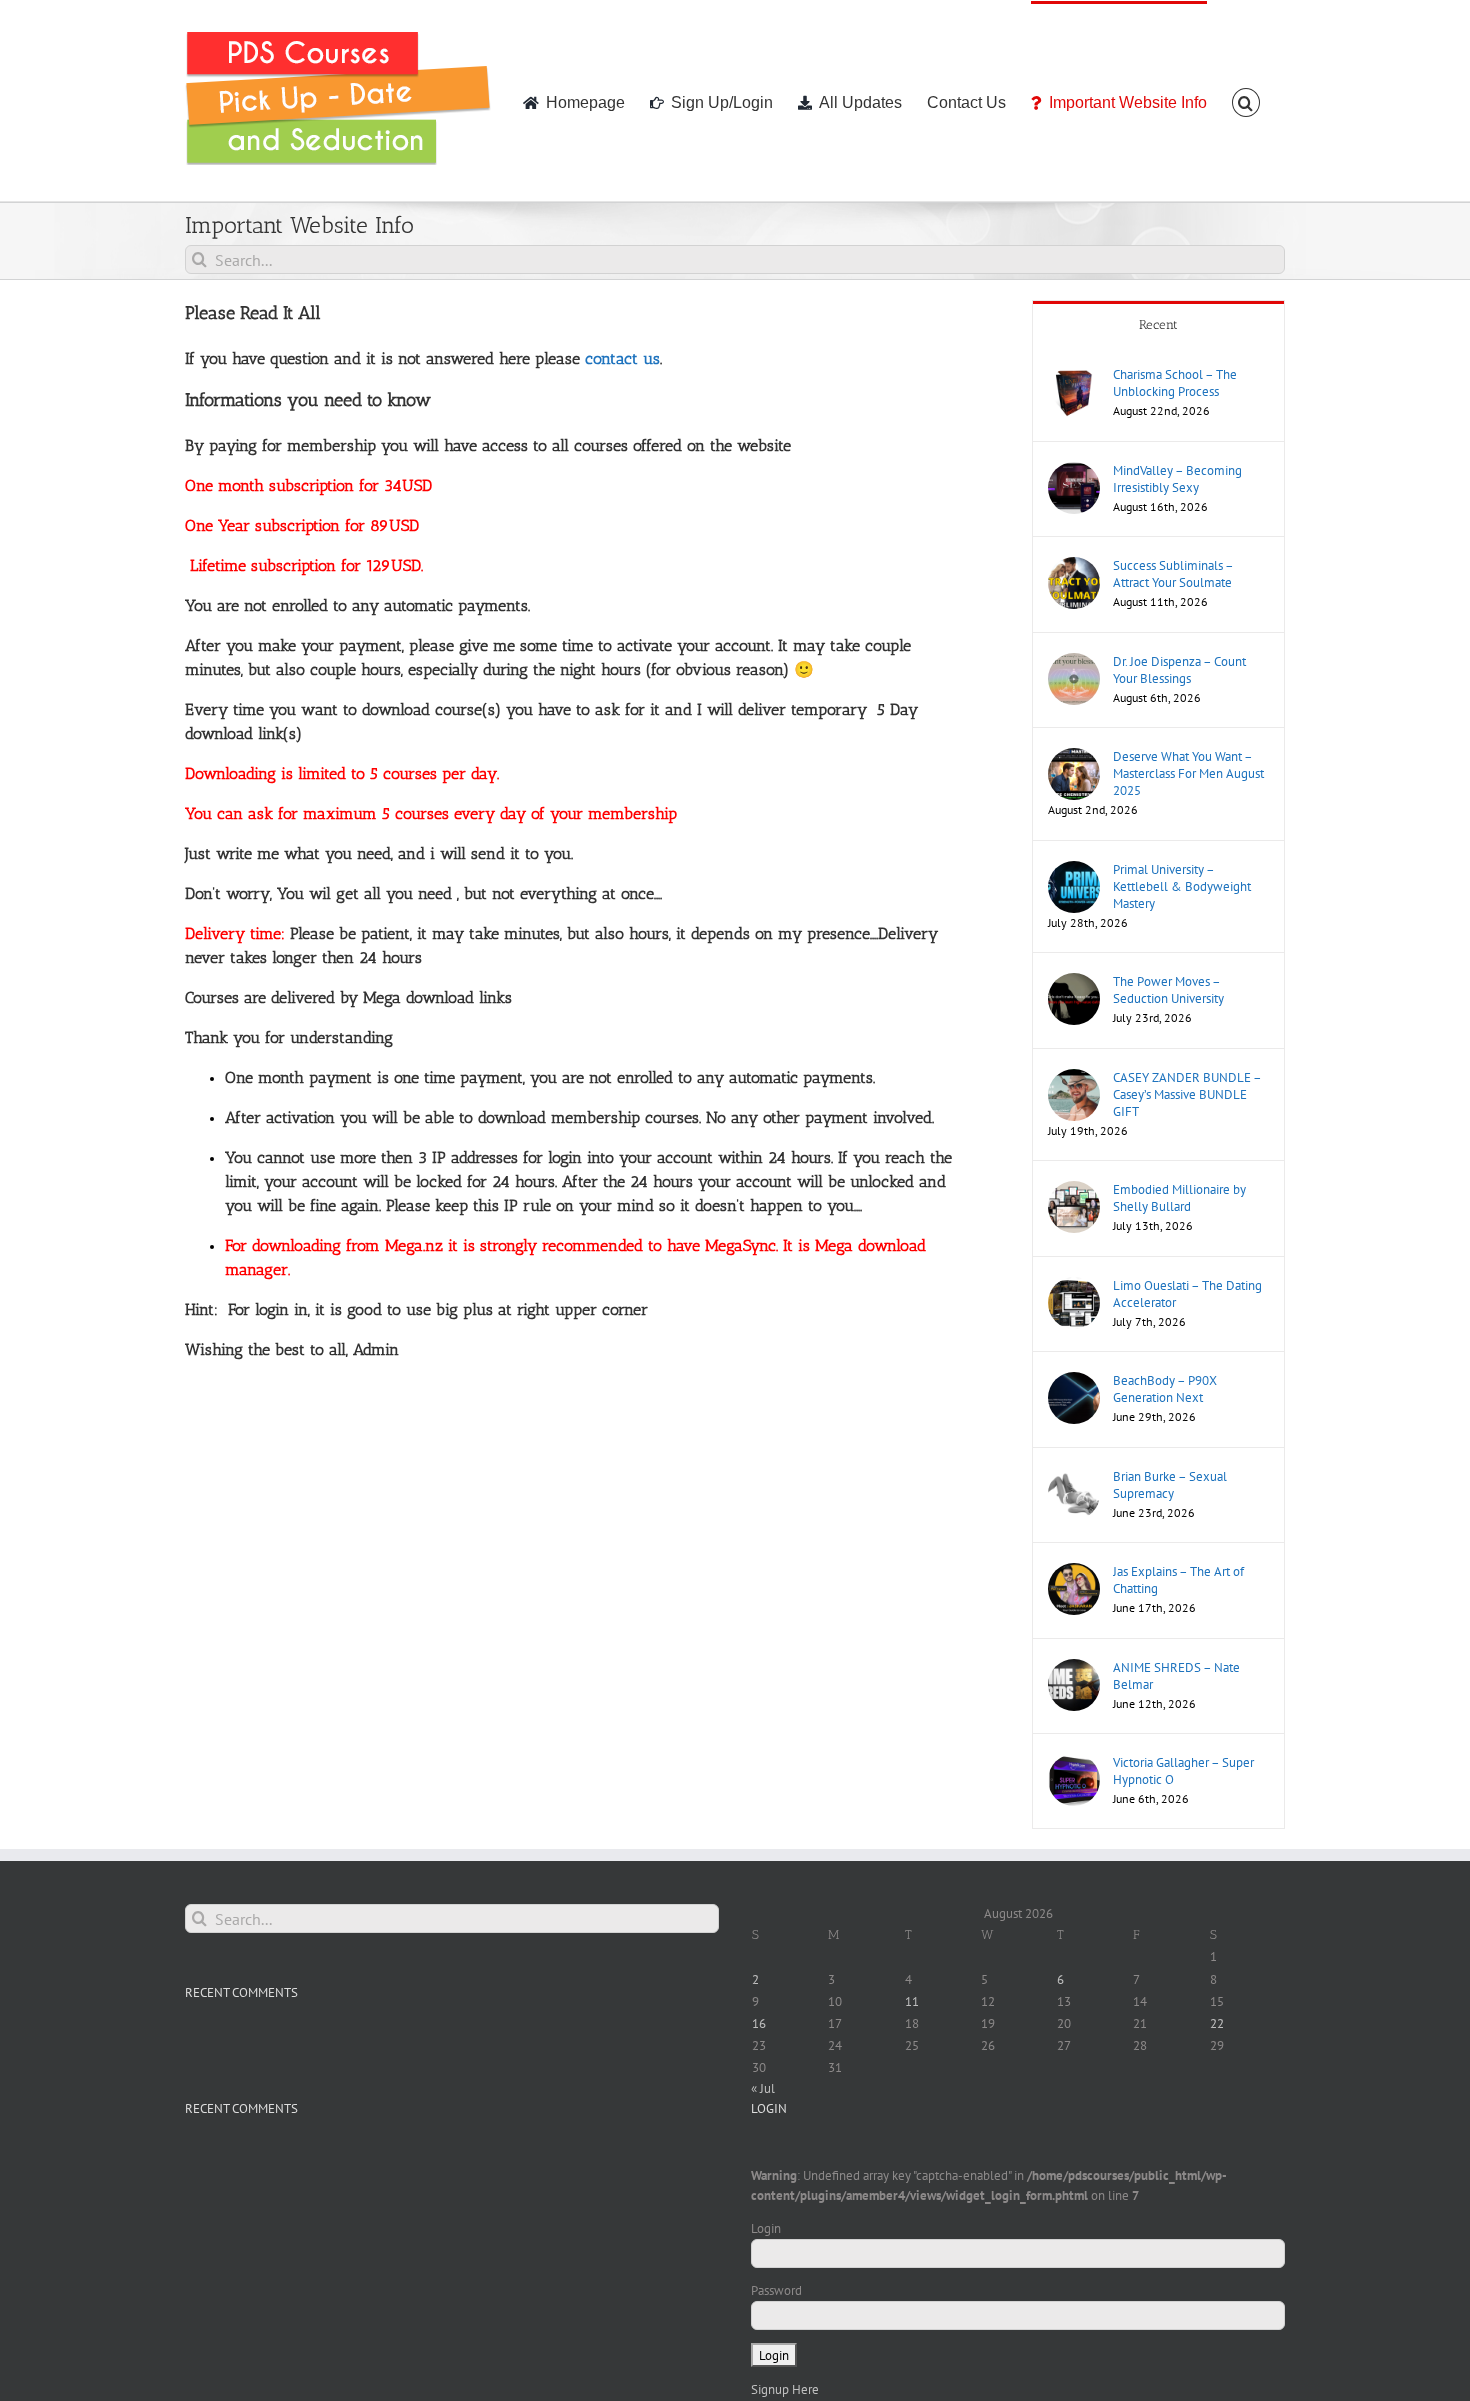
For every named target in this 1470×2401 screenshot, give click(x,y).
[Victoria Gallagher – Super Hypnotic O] (1074, 1763)
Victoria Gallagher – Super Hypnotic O (1183, 1771)
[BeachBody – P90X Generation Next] (1074, 1381)
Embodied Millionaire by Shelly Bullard (1179, 1198)
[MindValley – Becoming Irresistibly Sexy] (1074, 471)
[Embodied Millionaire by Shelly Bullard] (1074, 1190)
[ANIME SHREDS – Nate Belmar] (1074, 1668)
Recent (1158, 324)
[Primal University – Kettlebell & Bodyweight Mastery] (1074, 870)
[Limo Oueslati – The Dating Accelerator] (1074, 1286)
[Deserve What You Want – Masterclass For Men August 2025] (1074, 757)
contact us (622, 358)
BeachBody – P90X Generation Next (1165, 1389)
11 (912, 2001)
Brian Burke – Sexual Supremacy (1170, 1485)
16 (759, 2023)
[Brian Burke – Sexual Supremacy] (1074, 1477)
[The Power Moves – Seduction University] (1074, 982)
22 (1217, 2023)
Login (766, 2228)
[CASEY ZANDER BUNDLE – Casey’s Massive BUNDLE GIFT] (1074, 1078)
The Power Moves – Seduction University (1168, 990)
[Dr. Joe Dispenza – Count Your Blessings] (1074, 662)
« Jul (763, 2088)
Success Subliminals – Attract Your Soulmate (1173, 574)
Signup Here (785, 2389)
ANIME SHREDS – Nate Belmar (1176, 1676)
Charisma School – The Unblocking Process (1175, 383)
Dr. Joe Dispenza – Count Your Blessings (1179, 670)
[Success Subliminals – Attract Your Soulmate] (1074, 566)
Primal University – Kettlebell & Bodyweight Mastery (1182, 886)
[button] (1246, 101)
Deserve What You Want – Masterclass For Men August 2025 (1188, 773)
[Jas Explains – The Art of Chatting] (1074, 1572)
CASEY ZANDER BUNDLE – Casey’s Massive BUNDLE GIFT (1187, 1094)
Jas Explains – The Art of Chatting (1178, 1580)
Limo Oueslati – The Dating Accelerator (1187, 1294)
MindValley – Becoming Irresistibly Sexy (1177, 479)
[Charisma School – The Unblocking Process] (1074, 375)
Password (776, 2290)
